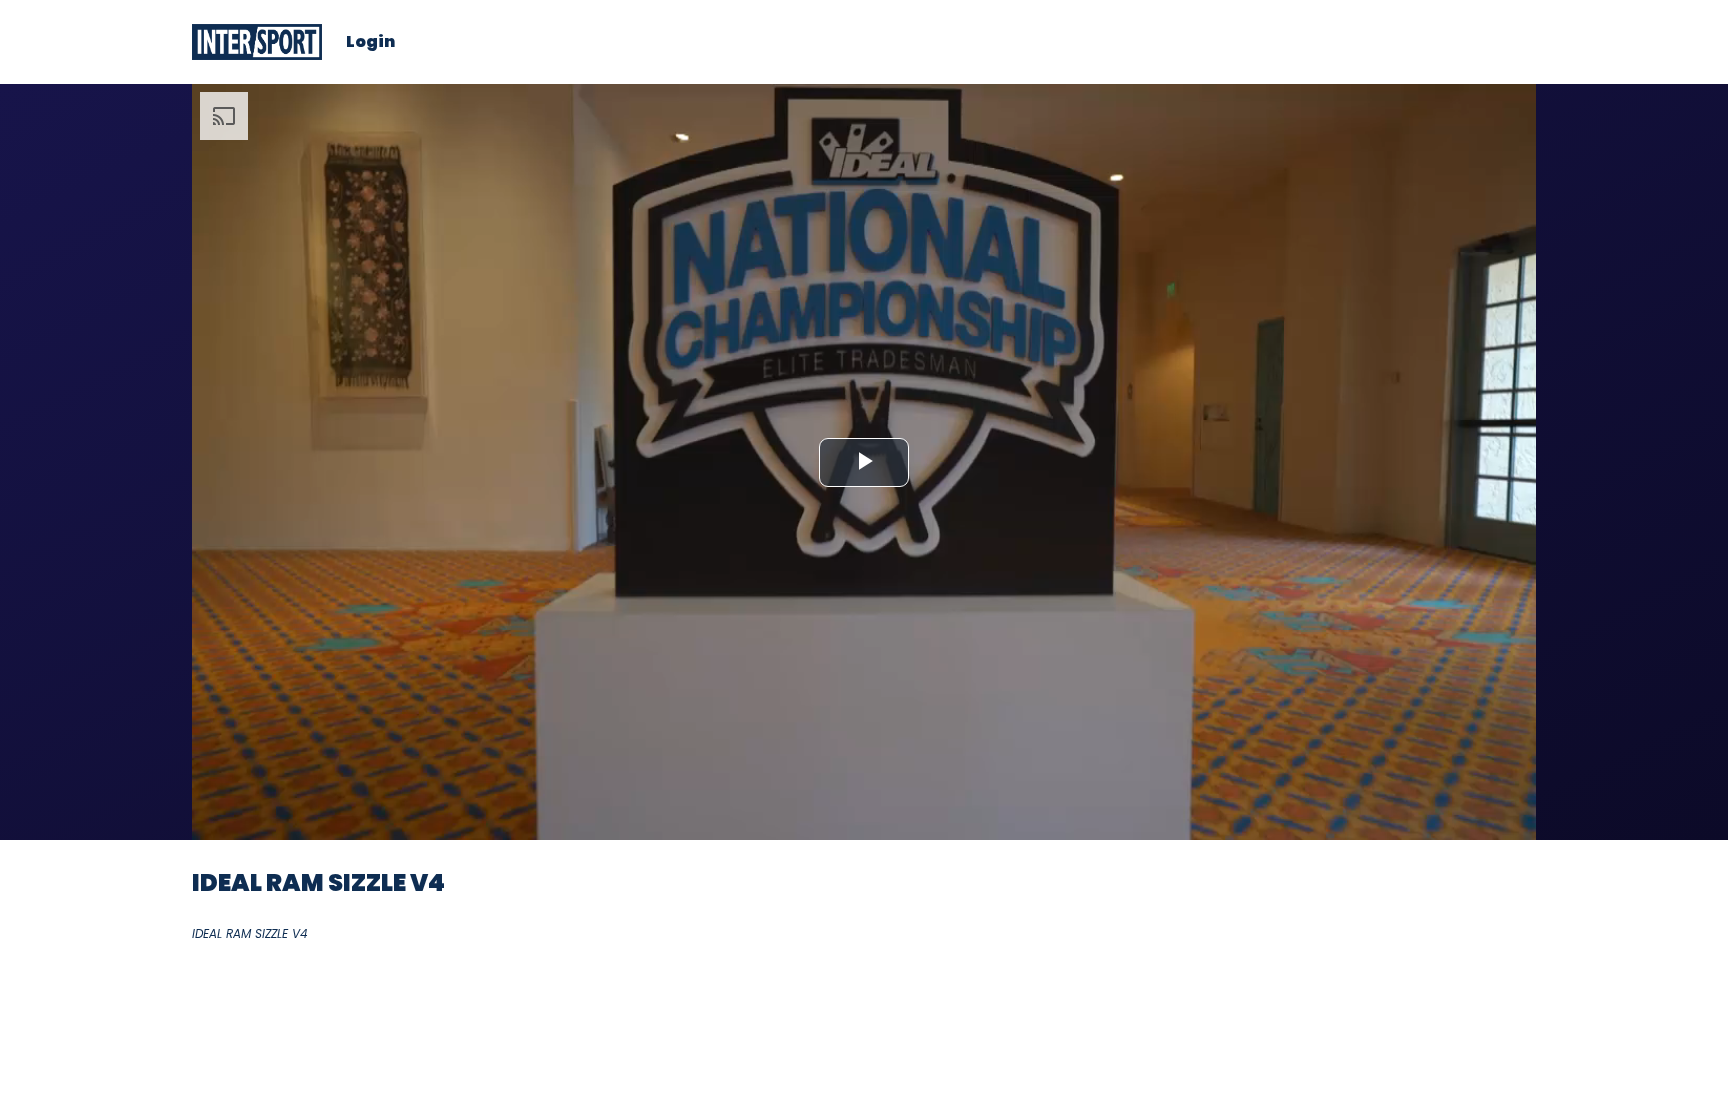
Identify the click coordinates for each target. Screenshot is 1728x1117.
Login (370, 42)
